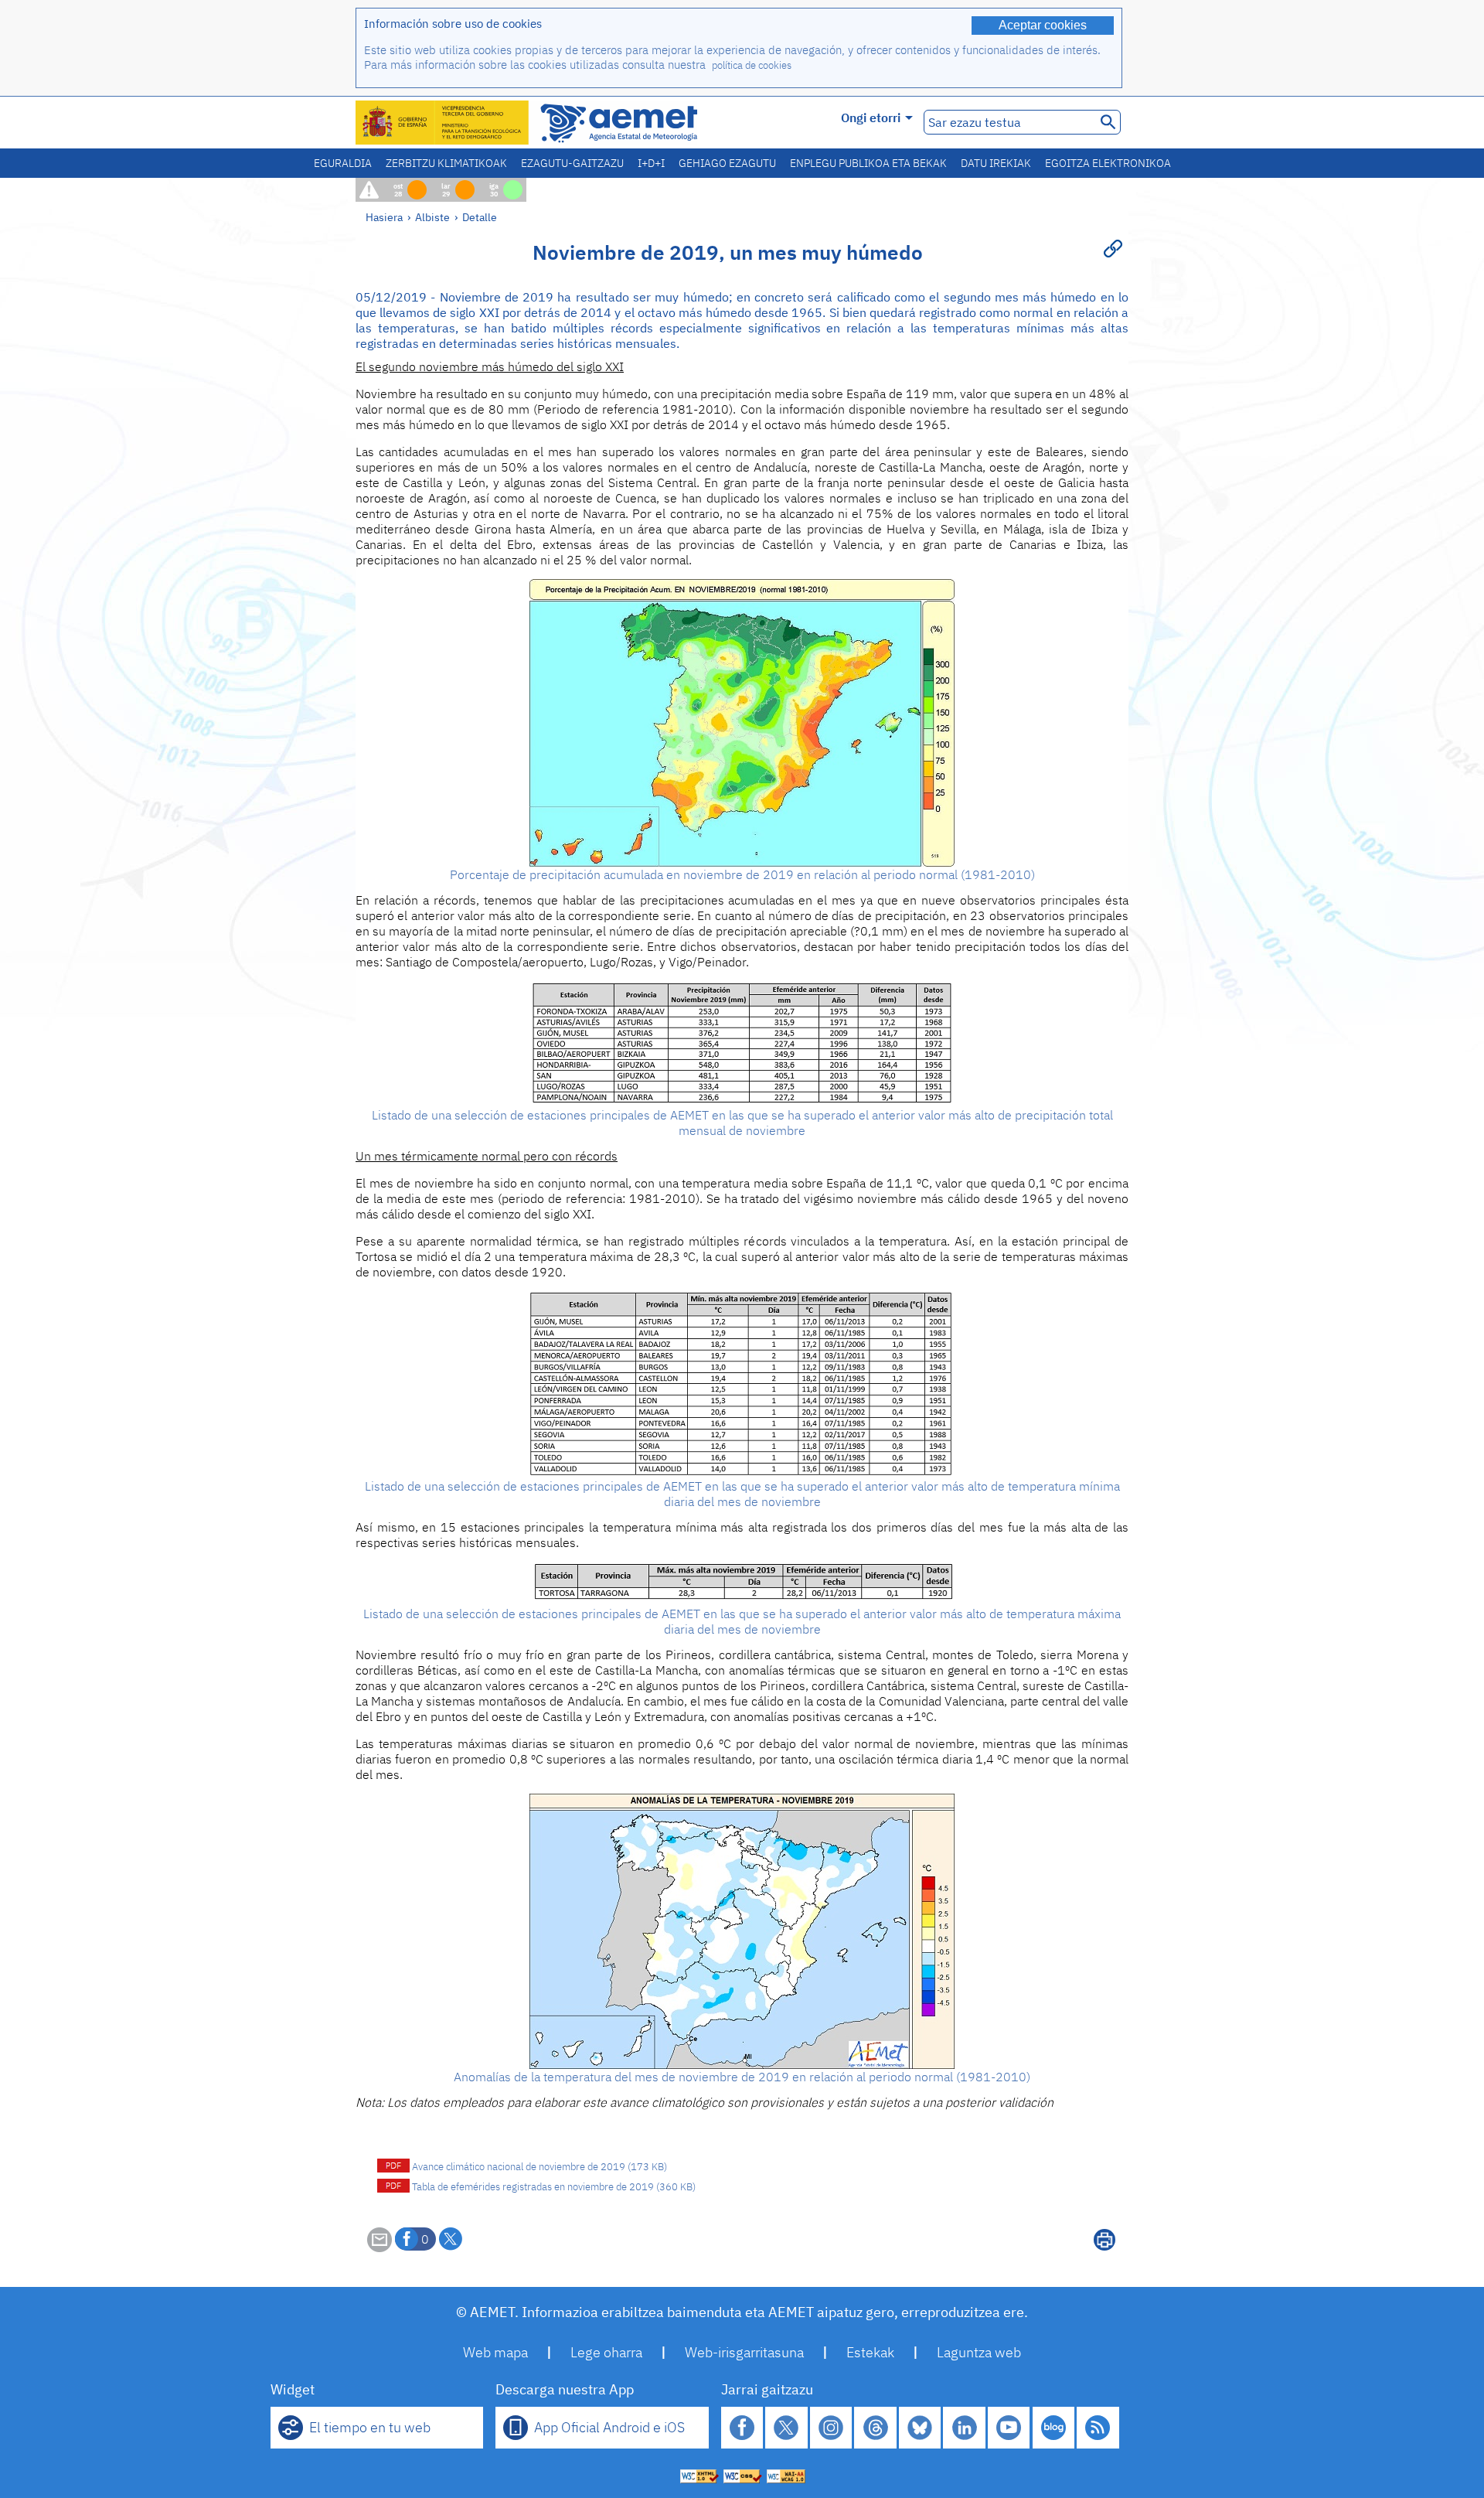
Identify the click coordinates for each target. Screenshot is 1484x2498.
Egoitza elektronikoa (1108, 163)
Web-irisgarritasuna (744, 2352)
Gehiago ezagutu (727, 163)
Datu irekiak (996, 163)
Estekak (870, 2352)
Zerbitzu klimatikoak (446, 163)
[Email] (380, 2248)
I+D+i (651, 163)
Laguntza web (979, 2352)
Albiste (432, 217)
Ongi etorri (871, 118)
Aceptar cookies (1043, 25)
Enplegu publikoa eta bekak (868, 163)
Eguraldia (343, 163)
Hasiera (384, 217)
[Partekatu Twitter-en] (451, 2239)
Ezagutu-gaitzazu (572, 163)
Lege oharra (606, 2352)
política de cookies (752, 65)
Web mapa (495, 2352)
